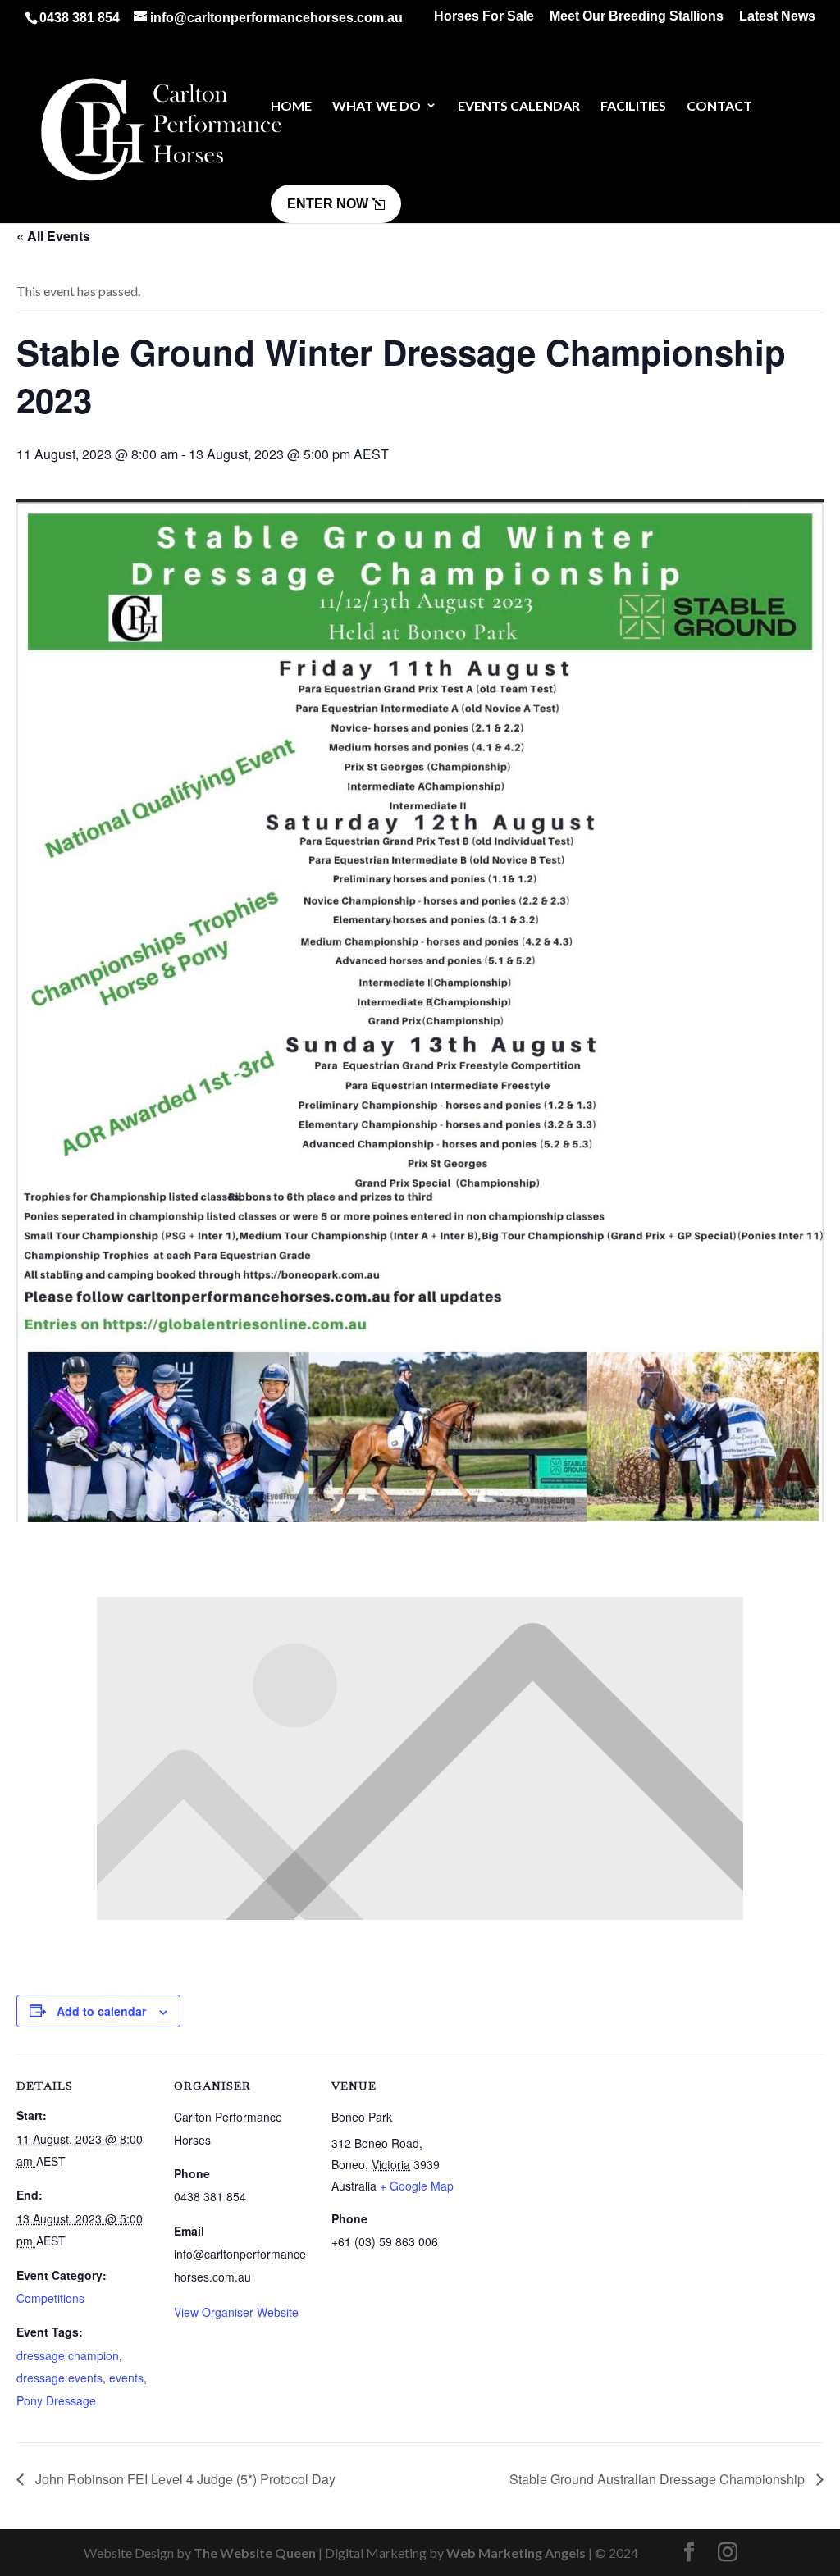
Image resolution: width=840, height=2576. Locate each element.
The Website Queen (255, 2553)
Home (291, 105)
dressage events (59, 2378)
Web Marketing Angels (516, 2553)
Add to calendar (101, 2011)
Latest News (777, 16)
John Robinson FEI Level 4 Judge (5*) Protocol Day (184, 2479)
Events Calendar (519, 105)
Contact (719, 105)
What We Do (377, 105)
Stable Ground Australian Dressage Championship (659, 2479)
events (126, 2378)
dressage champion (68, 2355)
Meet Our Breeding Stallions (637, 16)
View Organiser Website (236, 2312)
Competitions (50, 2298)
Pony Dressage (56, 2400)
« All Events (53, 236)
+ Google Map (417, 2186)
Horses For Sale (484, 16)
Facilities (633, 105)
